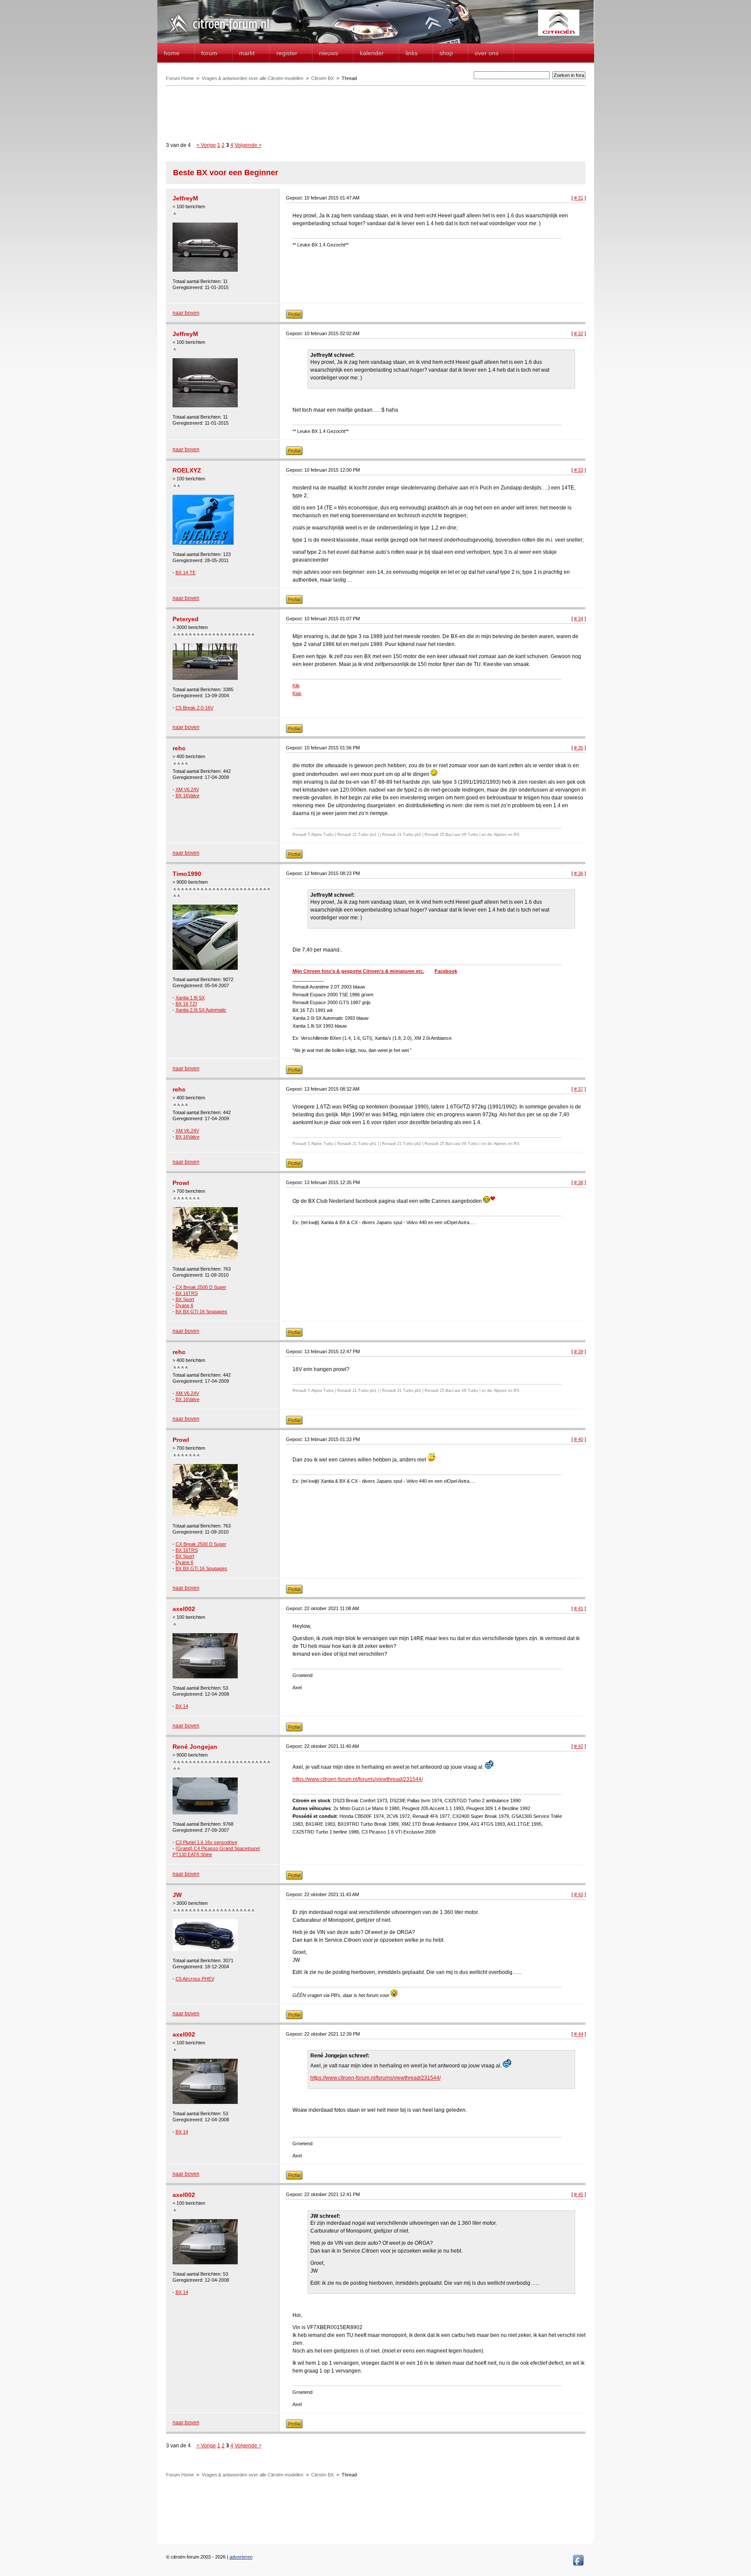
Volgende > (248, 145)
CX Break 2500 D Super (201, 1287)
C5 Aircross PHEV (195, 1979)
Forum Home (180, 78)
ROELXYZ (187, 470)
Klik (296, 686)
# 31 (579, 198)
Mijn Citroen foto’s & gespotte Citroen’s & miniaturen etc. (358, 971)
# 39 (579, 1351)
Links (412, 53)
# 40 (579, 1439)
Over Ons (487, 53)
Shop (446, 53)
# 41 (579, 1608)
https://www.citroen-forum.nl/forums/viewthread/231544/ (358, 1779)
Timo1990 (187, 874)
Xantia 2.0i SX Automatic (201, 1010)
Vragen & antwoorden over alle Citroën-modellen (253, 78)
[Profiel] (294, 317)
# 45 (579, 2194)
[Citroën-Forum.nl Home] (219, 34)
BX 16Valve (188, 795)
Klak (297, 693)
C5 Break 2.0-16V (194, 708)
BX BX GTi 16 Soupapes (201, 1311)
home (172, 53)
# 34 (579, 619)
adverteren (241, 2557)
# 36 (579, 873)
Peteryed (186, 619)
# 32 (579, 333)
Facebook (446, 971)
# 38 (579, 1182)
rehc (179, 748)
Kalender (372, 53)
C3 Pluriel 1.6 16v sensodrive (206, 1842)
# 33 (579, 470)
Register (287, 53)
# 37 (579, 1089)
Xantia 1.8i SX (190, 998)
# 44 (579, 2034)
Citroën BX (322, 78)
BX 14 (182, 1706)
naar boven (186, 313)
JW (177, 1895)
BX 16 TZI (186, 1004)
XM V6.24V (187, 789)
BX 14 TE (186, 572)
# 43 (579, 1894)
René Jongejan (195, 1747)
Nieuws (329, 53)
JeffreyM (185, 198)
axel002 (184, 1609)
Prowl (181, 1183)
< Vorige (206, 145)
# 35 (579, 748)
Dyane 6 (184, 1305)
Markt (247, 53)
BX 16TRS (187, 1293)
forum (209, 53)
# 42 (579, 1746)
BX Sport (185, 1299)
